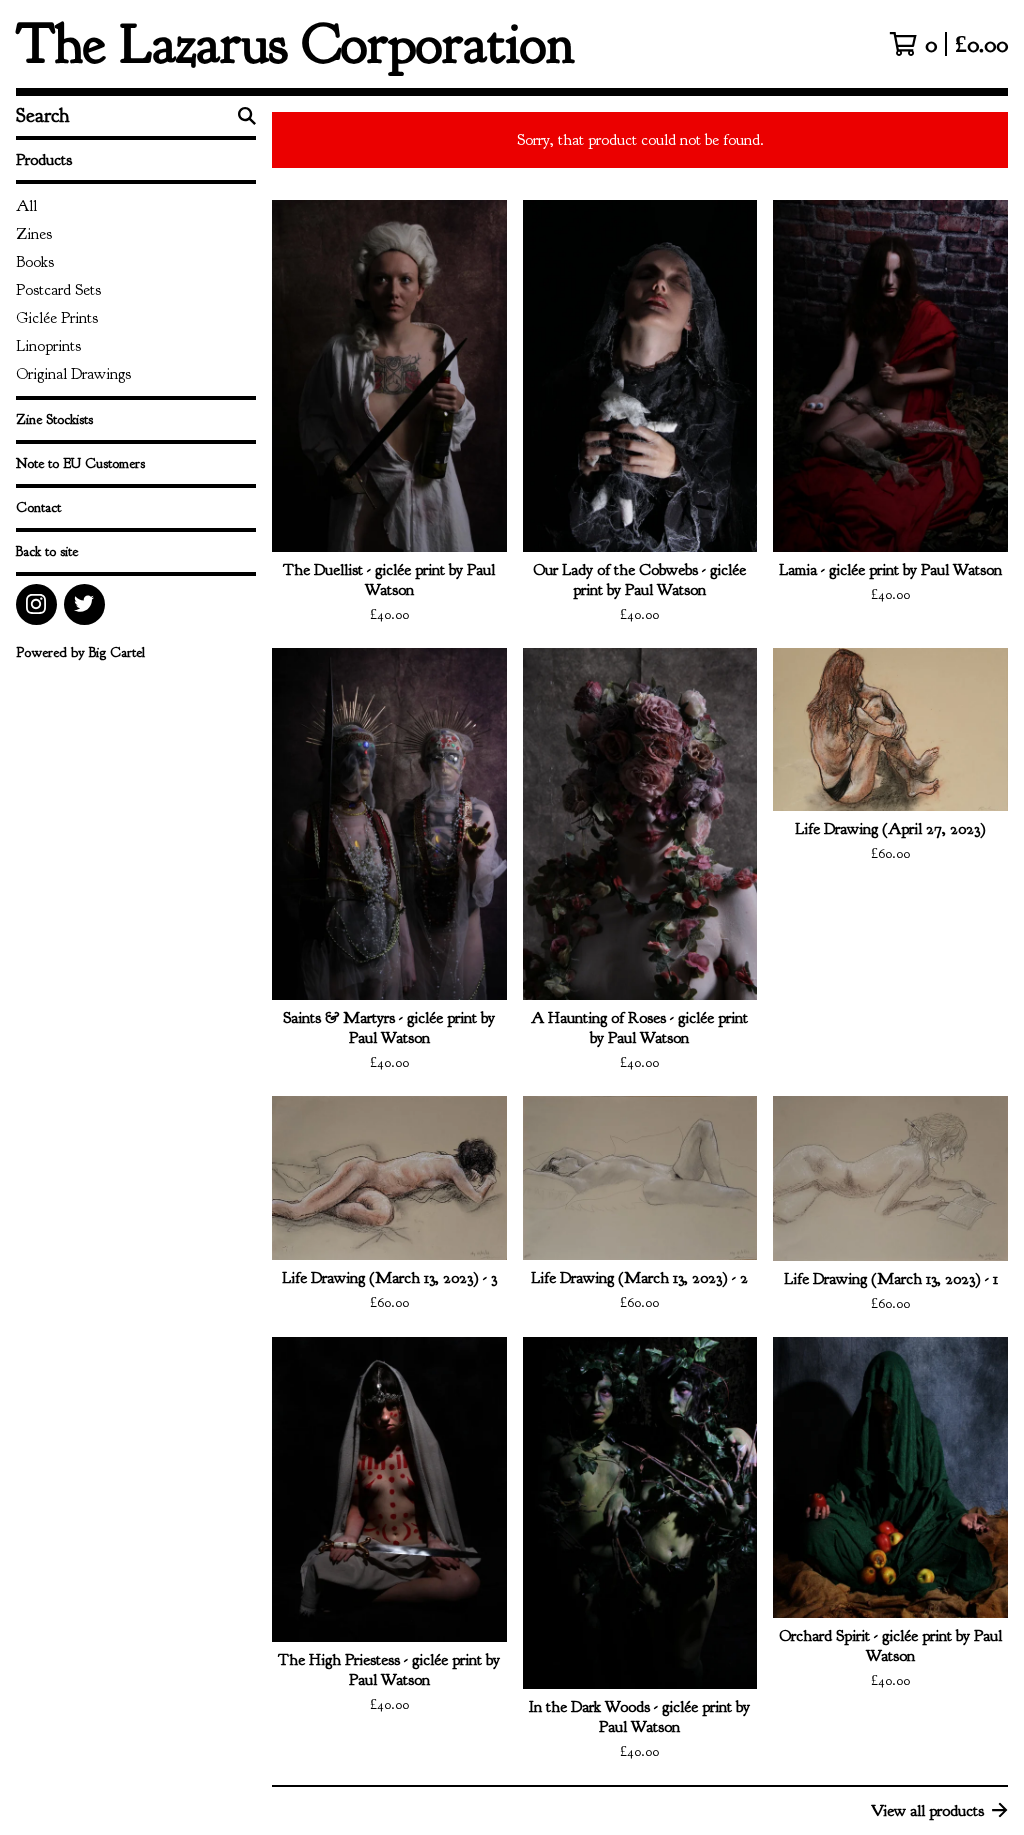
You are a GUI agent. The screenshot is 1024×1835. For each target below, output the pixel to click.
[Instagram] (36, 604)
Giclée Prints (57, 318)
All (26, 206)
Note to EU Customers (80, 463)
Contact (38, 507)
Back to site (47, 551)
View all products (927, 1811)
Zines (34, 234)
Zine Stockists (54, 419)
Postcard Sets (58, 290)
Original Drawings (73, 374)
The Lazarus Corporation (295, 44)
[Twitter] (84, 604)
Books (35, 262)
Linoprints (48, 346)
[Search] (247, 116)
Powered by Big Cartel (80, 652)
